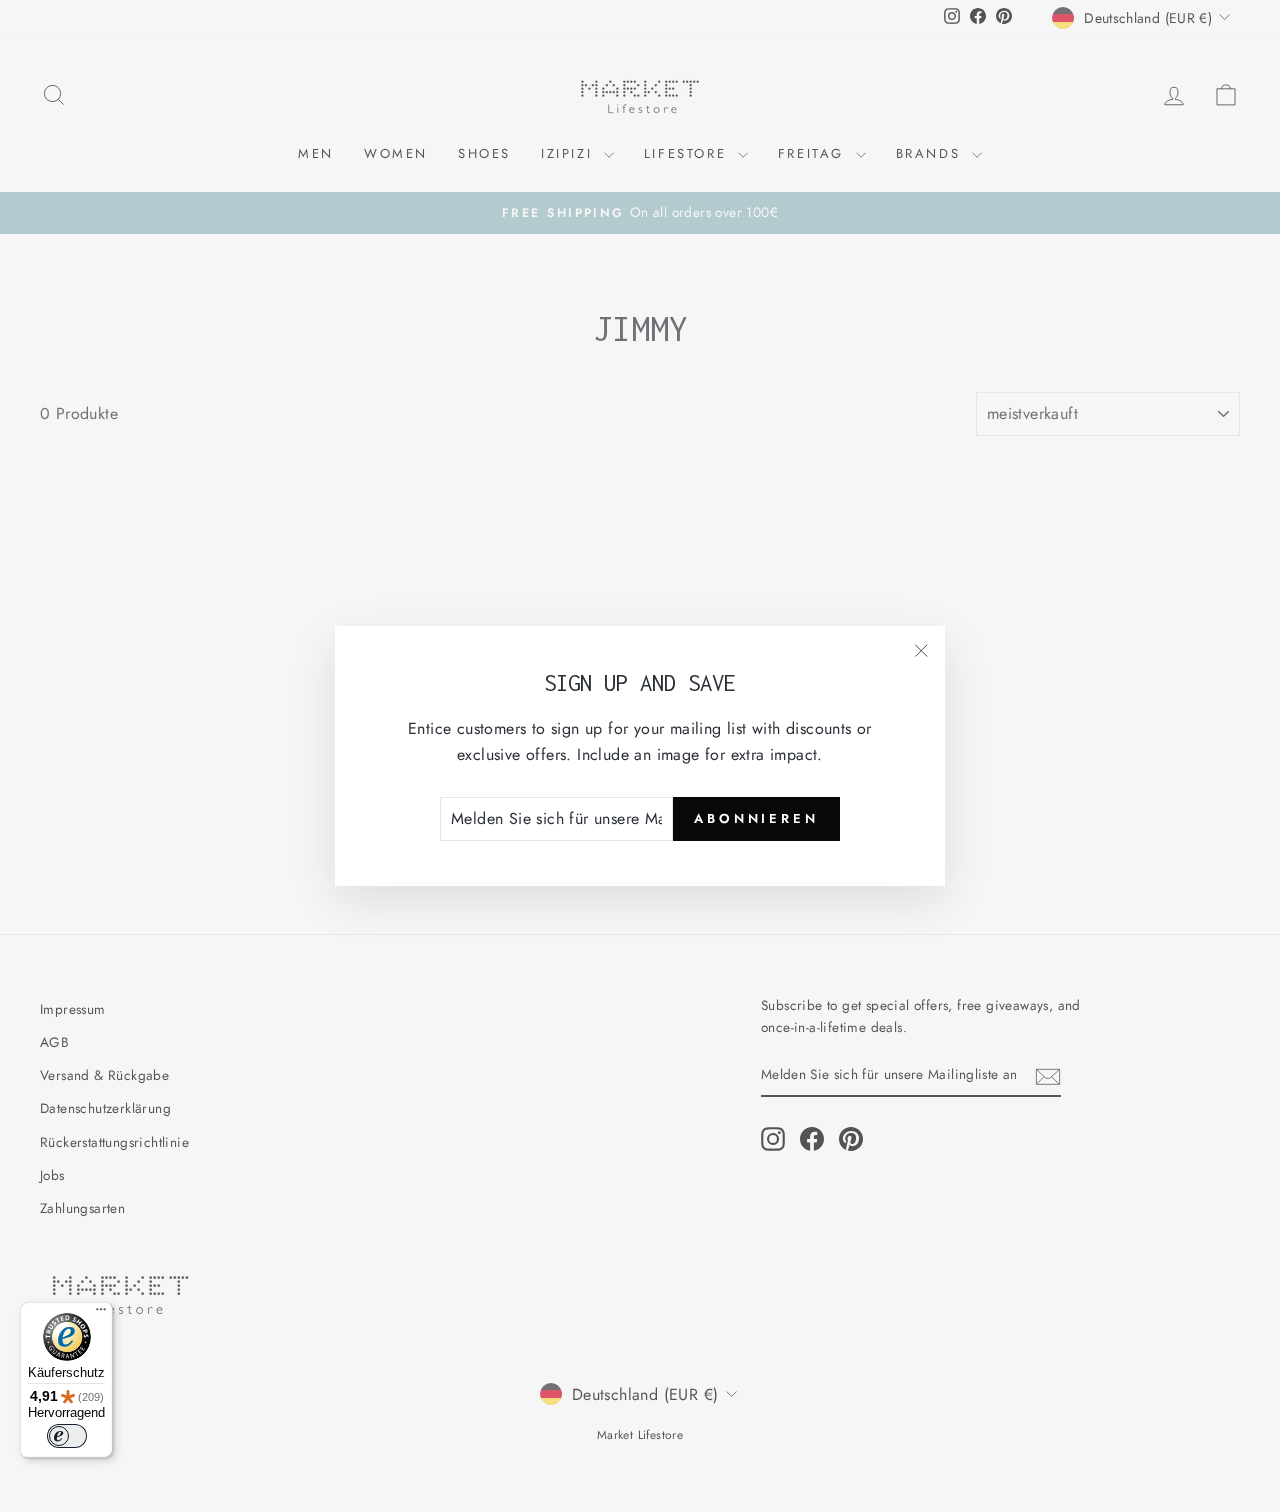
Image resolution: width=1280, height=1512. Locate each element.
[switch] (67, 1436)
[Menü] (101, 1314)
